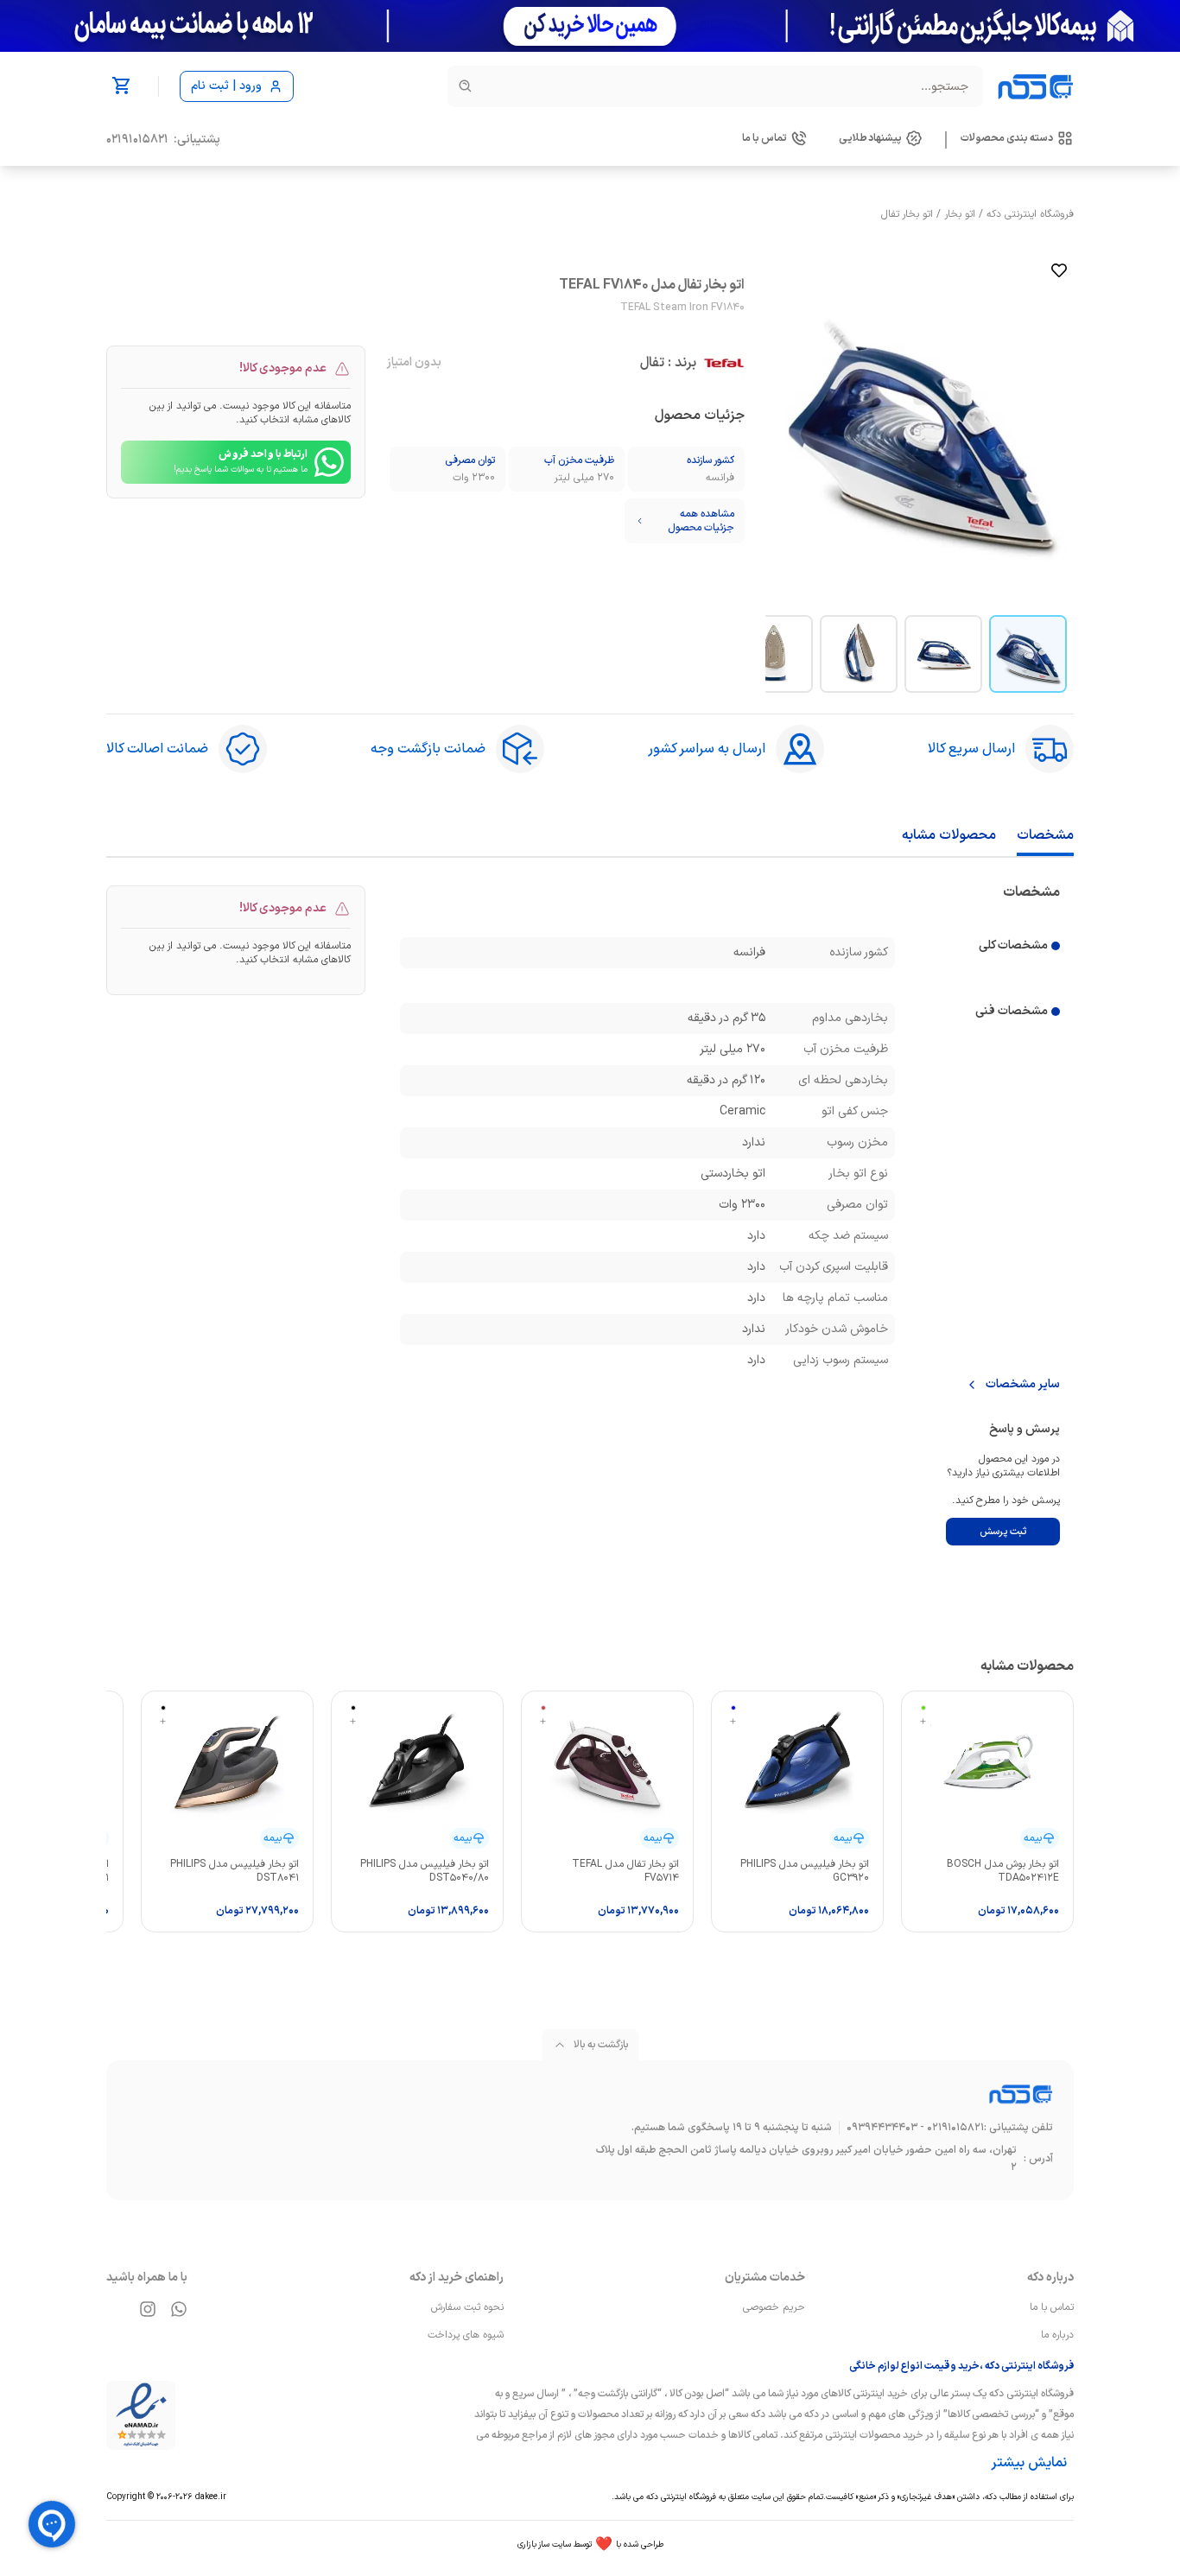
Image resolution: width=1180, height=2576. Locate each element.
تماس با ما (1052, 2307)
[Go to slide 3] (859, 654)
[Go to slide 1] (1028, 654)
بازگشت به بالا (601, 2045)
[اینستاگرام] (148, 2309)
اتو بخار (960, 214)
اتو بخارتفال (907, 214)
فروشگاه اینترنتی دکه (1030, 214)
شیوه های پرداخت (466, 2335)
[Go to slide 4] (774, 654)
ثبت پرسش (1003, 1532)
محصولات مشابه (949, 835)
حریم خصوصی (774, 2307)
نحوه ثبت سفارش (467, 2307)
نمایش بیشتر (1029, 2463)
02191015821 (137, 140)
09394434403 (882, 2128)
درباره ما (1057, 2335)
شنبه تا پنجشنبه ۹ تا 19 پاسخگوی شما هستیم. (732, 2128)
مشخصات (1045, 835)
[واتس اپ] (179, 2309)
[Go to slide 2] (943, 654)
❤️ (590, 2545)
